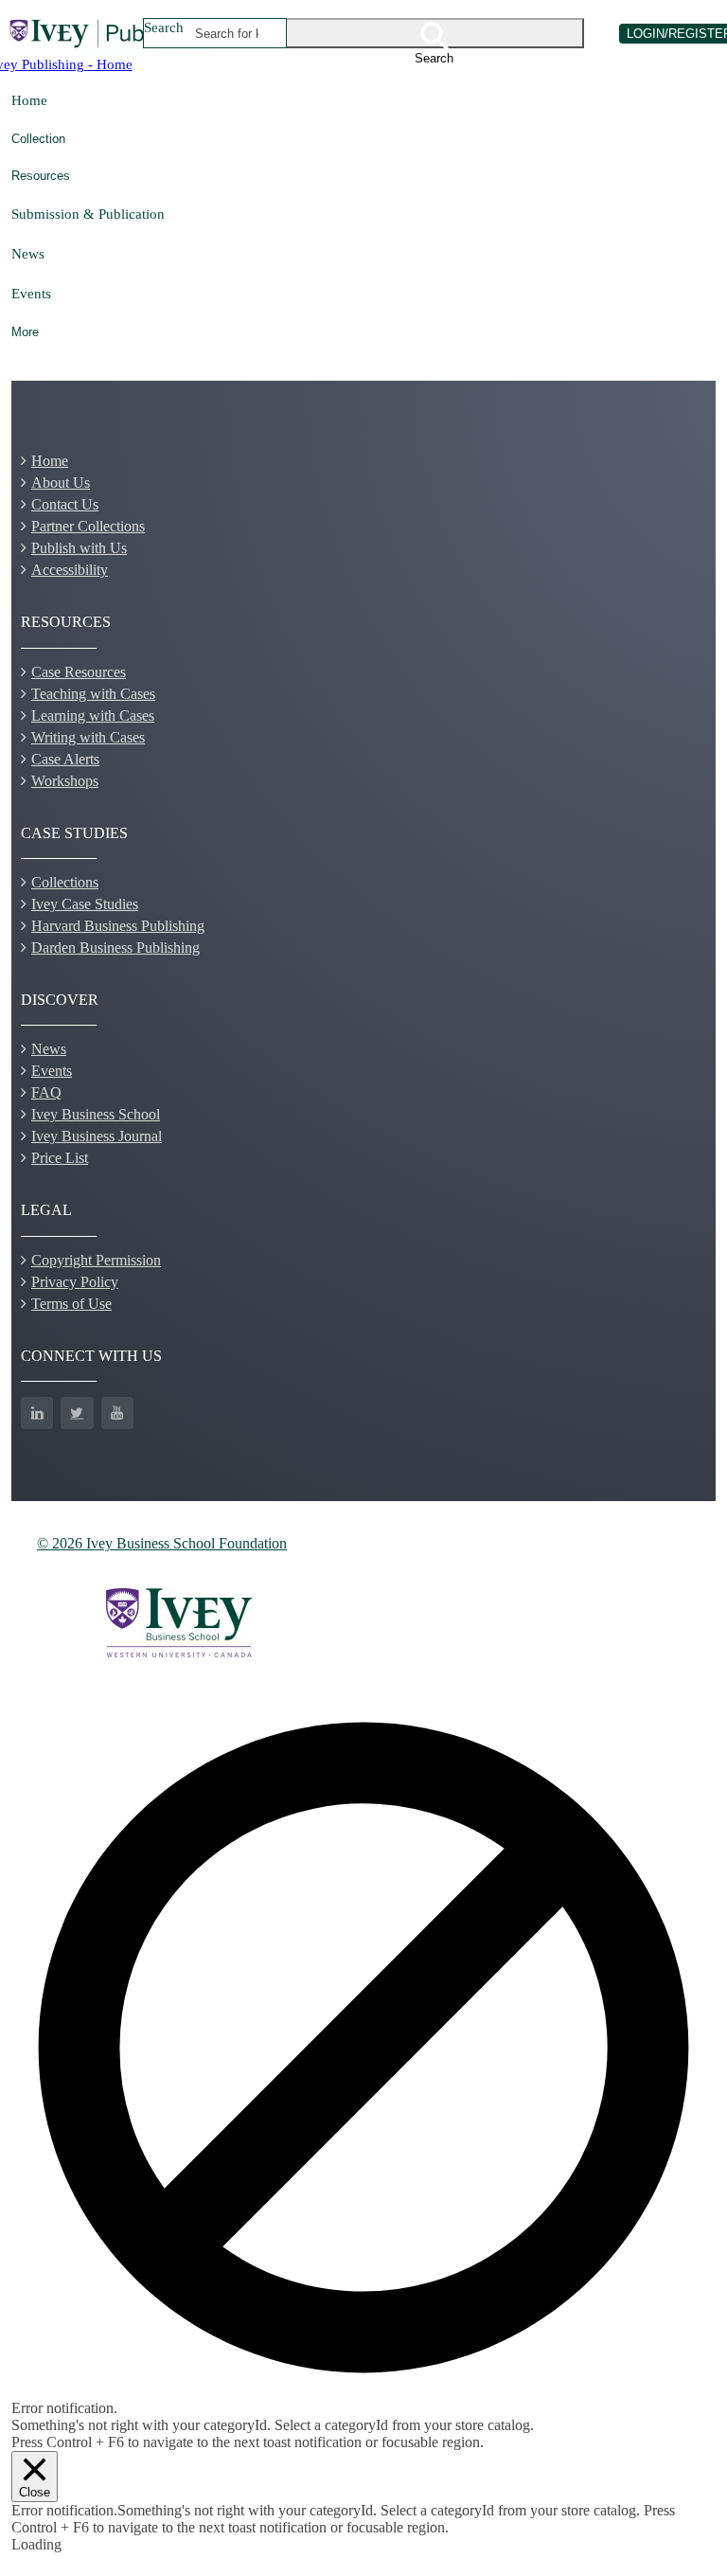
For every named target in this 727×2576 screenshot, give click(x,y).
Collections (65, 882)
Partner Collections (88, 526)
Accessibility (70, 570)
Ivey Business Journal (97, 1136)
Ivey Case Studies (85, 904)
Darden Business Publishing (115, 948)
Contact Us (65, 504)
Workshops (65, 781)
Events (31, 293)
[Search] (435, 33)
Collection (38, 139)
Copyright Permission (96, 1260)
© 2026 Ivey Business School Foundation (162, 1543)
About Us (61, 483)
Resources (41, 176)
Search (164, 27)
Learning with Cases (93, 716)
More (25, 332)
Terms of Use (71, 1304)
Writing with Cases (88, 737)
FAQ (46, 1092)
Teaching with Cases (93, 694)
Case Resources (79, 672)
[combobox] (227, 33)
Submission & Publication (88, 214)
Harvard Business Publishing (118, 926)
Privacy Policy (75, 1282)
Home (29, 100)
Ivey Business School (96, 1114)
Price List (60, 1158)
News (28, 253)
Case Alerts (65, 759)
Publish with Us (79, 548)
